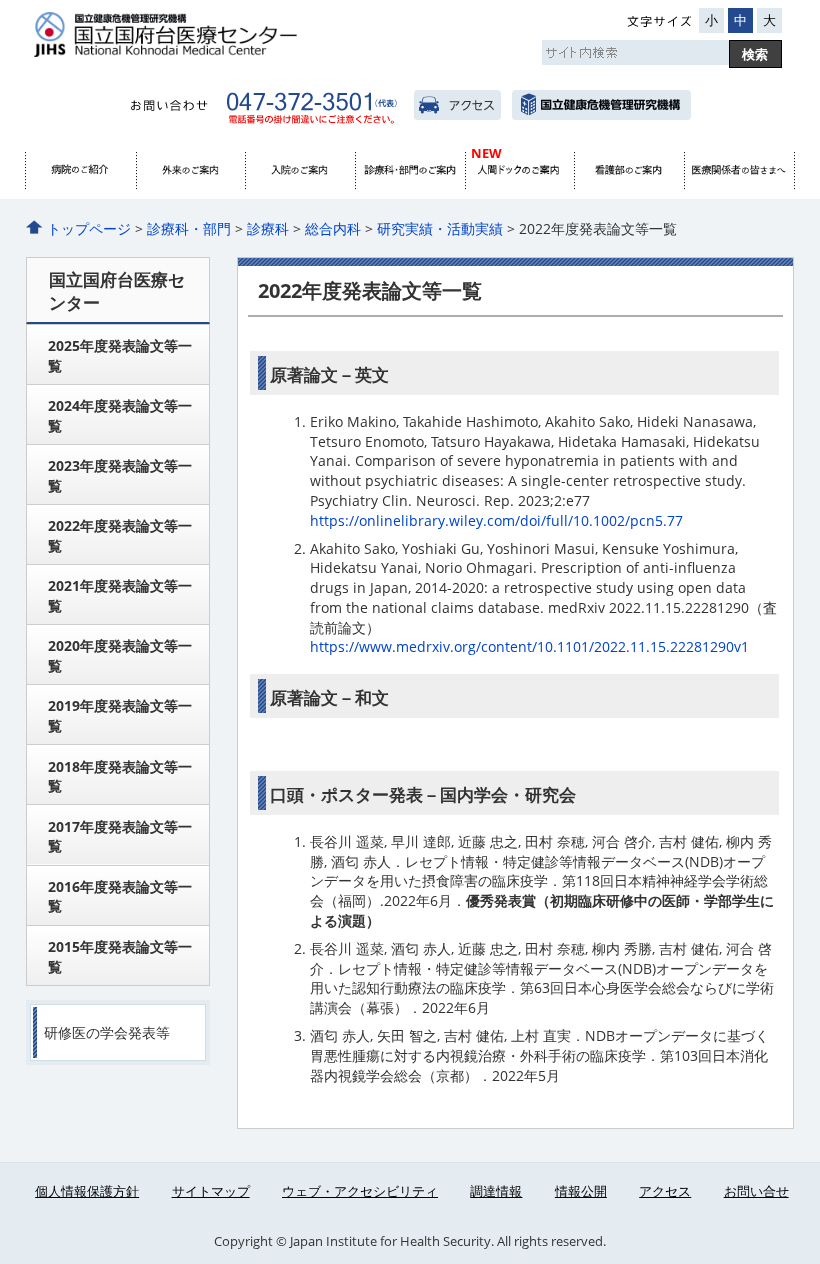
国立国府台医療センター (231, 34)
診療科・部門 (410, 171)
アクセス (457, 105)
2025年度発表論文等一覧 (120, 355)
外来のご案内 (191, 171)
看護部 (629, 171)
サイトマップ (211, 1191)
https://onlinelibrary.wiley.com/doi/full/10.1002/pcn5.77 (496, 520)
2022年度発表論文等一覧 (120, 535)
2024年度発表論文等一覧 (120, 415)
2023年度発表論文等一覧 (120, 475)
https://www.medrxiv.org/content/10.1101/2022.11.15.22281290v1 (529, 646)
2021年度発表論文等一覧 (120, 595)
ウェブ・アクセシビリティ (360, 1191)
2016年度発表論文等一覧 (120, 896)
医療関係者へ (739, 171)
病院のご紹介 (81, 171)
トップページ (89, 228)
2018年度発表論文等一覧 (120, 776)
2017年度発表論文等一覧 (120, 836)
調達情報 (496, 1191)
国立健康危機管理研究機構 (601, 105)
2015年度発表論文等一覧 (120, 956)
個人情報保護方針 (87, 1191)
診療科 (268, 228)
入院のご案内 (300, 171)
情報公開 (581, 1191)
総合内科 (333, 228)
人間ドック (520, 171)
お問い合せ (756, 1191)
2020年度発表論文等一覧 (120, 655)
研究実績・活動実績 (440, 228)
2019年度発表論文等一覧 (120, 715)
